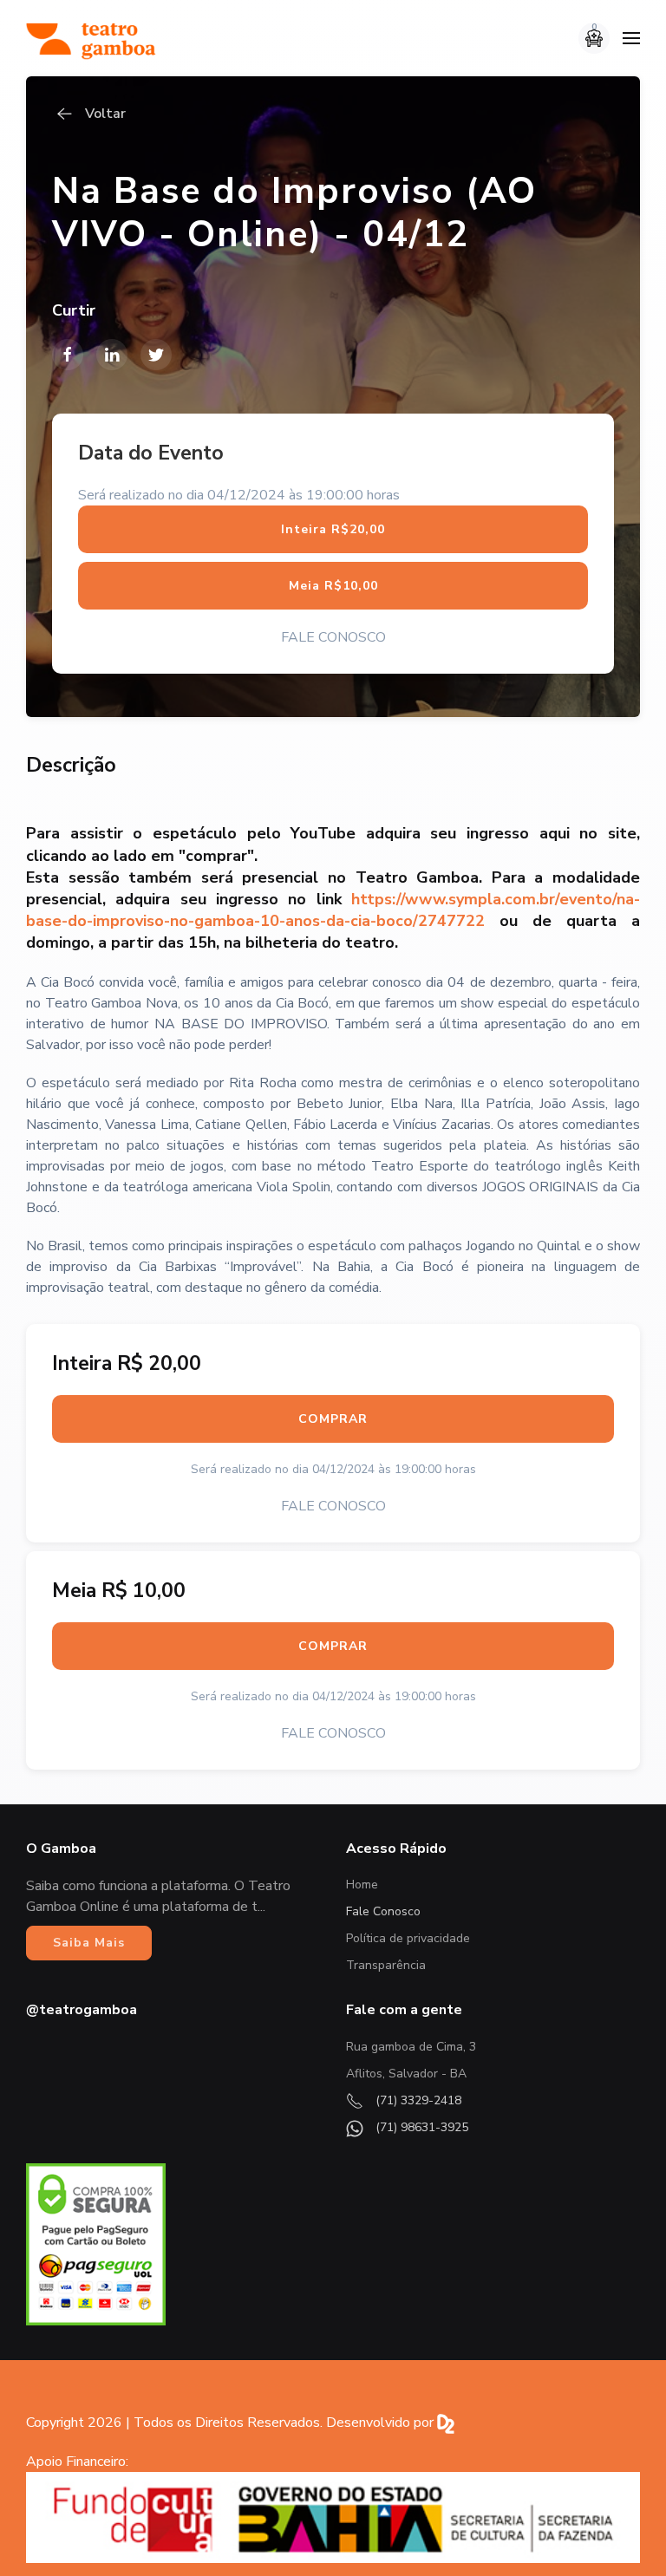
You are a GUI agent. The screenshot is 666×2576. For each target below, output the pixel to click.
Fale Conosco (383, 1911)
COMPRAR (333, 1419)
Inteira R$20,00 (333, 529)
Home (362, 1885)
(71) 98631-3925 (420, 2127)
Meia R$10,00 (333, 586)
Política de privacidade (408, 1938)
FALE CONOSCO (333, 637)
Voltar (105, 114)
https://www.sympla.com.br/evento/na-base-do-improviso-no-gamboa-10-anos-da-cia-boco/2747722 (333, 910)
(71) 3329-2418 (417, 2100)
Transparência (386, 1965)
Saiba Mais (89, 1943)
